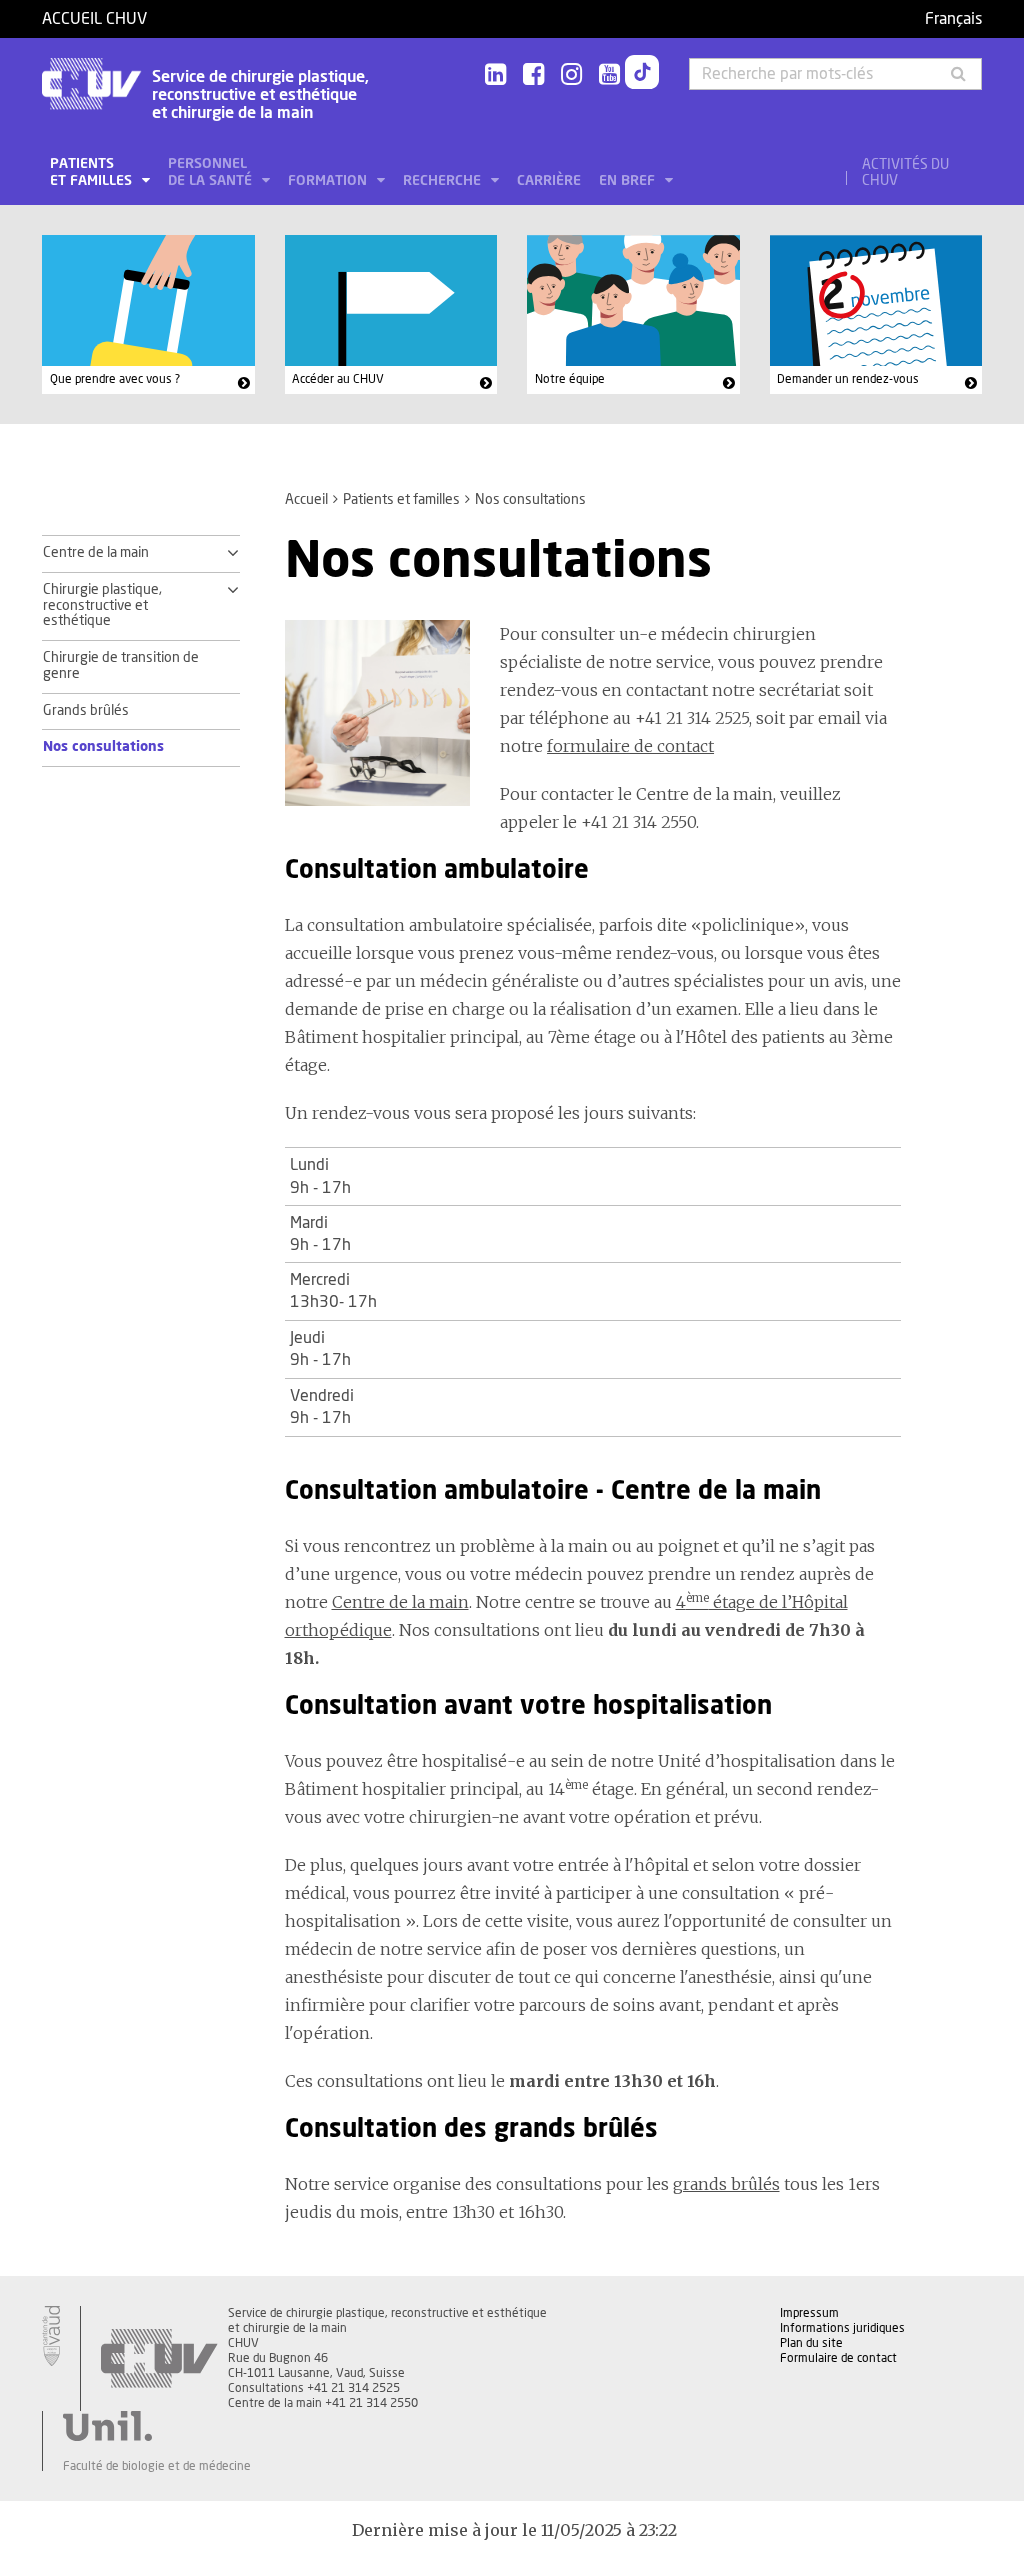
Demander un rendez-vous (848, 379)
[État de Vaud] (51, 2336)
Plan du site (811, 2343)
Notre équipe (570, 379)
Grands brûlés (86, 711)
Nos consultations (103, 747)
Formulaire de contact (838, 2358)
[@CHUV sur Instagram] (571, 75)
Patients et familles (93, 172)
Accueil (306, 500)
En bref (629, 181)
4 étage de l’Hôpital (762, 1602)
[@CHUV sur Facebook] (533, 75)
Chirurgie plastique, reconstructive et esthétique (102, 606)
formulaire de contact (630, 746)
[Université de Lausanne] (157, 2426)
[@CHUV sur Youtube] (609, 75)
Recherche (444, 181)
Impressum (809, 2313)
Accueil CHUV (94, 19)
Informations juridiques (842, 2328)
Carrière (549, 181)
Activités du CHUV (905, 173)
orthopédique (338, 1630)
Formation (329, 181)
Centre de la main (96, 553)
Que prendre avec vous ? (115, 379)
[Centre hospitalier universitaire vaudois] (159, 2358)
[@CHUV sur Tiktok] (642, 76)
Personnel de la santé (212, 172)
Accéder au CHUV (338, 379)
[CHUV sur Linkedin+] (495, 75)
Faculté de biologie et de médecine (157, 2466)
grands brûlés (726, 2184)
